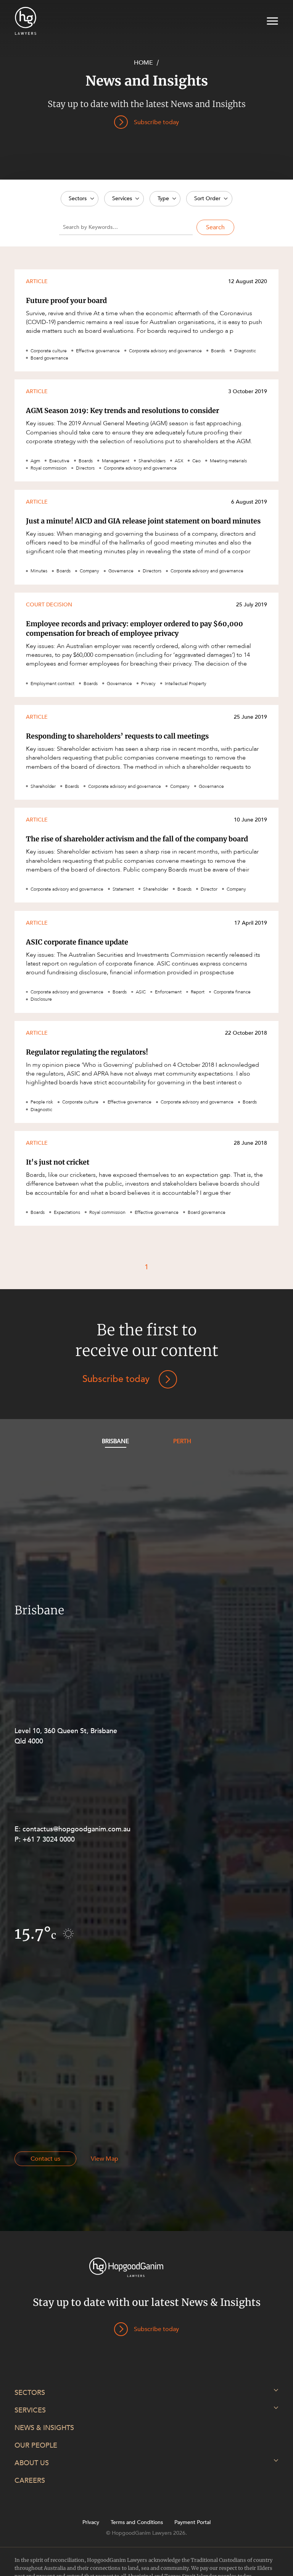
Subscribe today (116, 1379)
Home (143, 63)
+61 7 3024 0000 (49, 1840)
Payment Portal (192, 2523)
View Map (105, 2159)
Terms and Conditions (137, 2523)
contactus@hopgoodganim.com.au (76, 1829)
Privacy (91, 2523)
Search (215, 227)
